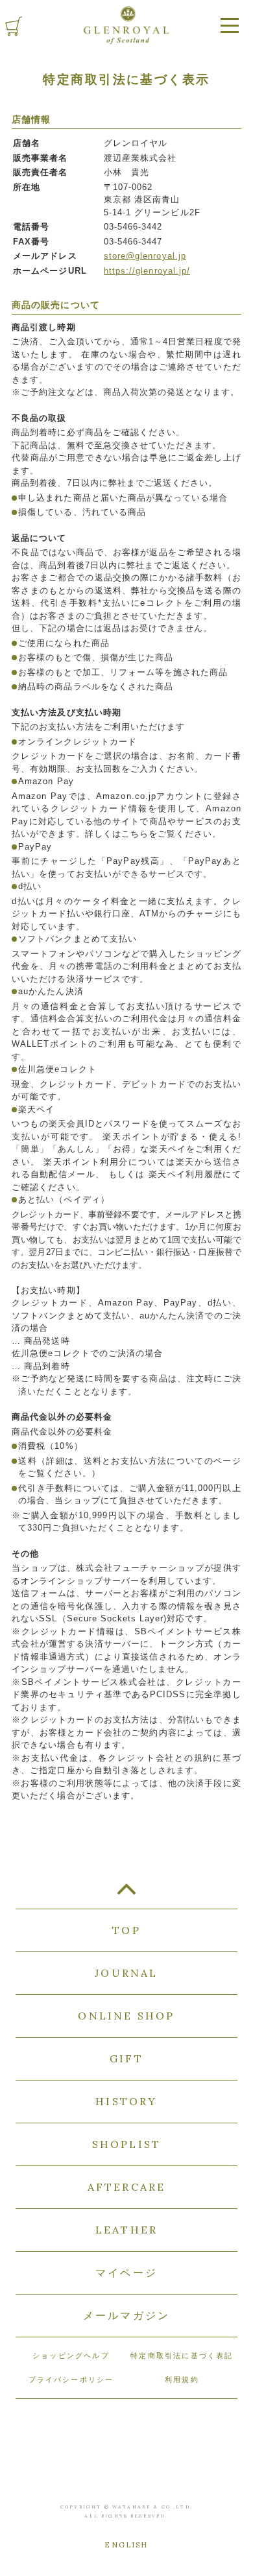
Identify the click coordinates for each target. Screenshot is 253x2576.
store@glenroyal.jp (145, 256)
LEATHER (126, 2230)
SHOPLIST (127, 2144)
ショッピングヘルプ (71, 2355)
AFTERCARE (127, 2187)
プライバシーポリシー (71, 2379)
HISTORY (126, 2101)
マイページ (126, 2272)
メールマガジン (126, 2315)
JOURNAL (126, 1973)
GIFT (126, 2058)
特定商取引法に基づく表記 (182, 2355)
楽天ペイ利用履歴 (186, 1174)
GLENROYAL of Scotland (126, 25)
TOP (126, 1894)
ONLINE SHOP (126, 2016)
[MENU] (230, 26)
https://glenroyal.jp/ (147, 271)
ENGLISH (126, 2545)
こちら (135, 834)
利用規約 (182, 2379)
